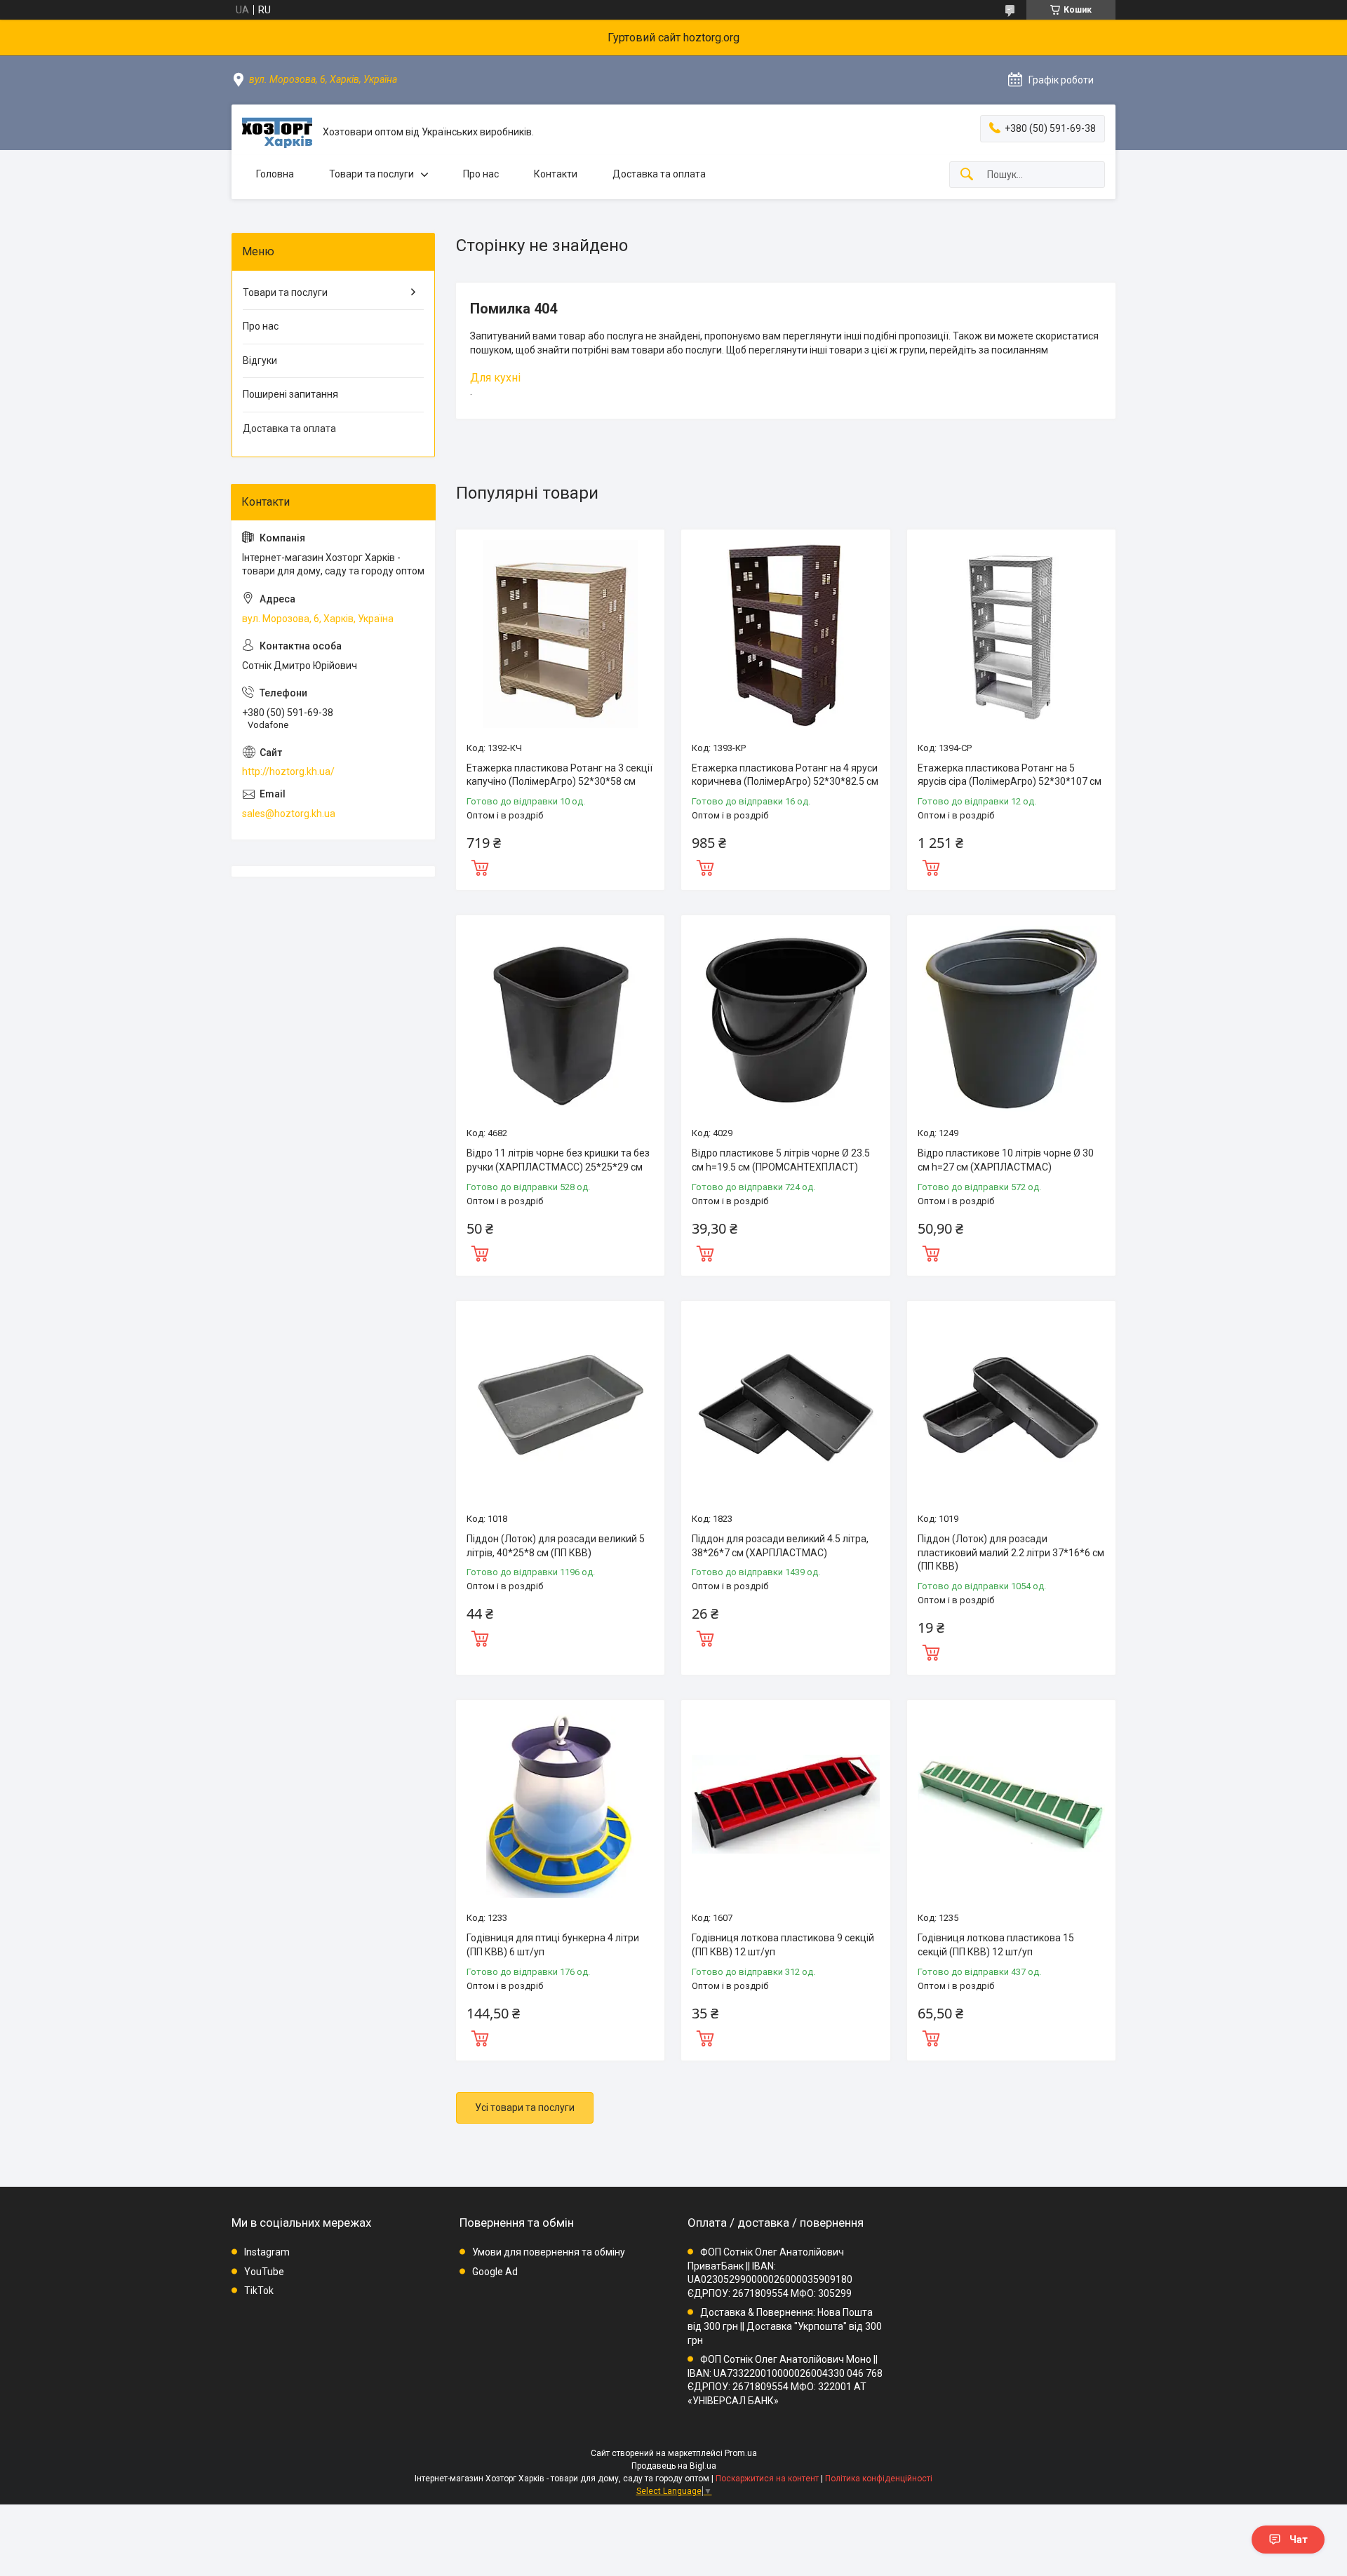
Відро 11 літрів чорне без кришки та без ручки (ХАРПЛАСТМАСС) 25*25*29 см (558, 1160)
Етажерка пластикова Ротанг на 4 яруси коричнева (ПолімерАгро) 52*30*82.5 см (785, 775)
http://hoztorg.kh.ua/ (288, 771)
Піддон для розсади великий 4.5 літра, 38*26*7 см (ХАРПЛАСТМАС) (780, 1546)
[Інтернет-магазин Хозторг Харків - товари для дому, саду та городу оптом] (277, 133)
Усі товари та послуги (525, 2108)
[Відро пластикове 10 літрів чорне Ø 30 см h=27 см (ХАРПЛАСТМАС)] (1011, 1019)
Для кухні (495, 378)
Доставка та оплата (659, 174)
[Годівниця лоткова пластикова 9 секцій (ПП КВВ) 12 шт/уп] (785, 1804)
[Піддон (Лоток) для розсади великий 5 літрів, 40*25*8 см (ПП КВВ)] (560, 1405)
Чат (1299, 2540)
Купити (480, 866)
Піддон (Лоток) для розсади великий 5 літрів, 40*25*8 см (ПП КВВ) (556, 1546)
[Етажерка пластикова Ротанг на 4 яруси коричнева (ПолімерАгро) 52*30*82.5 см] (785, 634)
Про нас (481, 174)
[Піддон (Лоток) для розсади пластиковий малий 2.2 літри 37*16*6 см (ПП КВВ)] (1011, 1405)
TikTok (259, 2291)
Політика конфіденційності (879, 2479)
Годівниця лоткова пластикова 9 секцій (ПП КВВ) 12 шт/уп (783, 1945)
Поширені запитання (290, 394)
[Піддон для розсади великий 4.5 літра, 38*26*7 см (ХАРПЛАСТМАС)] (785, 1405)
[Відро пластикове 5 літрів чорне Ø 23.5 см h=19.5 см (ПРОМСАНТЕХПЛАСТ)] (785, 1019)
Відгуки (260, 360)
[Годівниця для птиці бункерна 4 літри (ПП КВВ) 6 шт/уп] (560, 1804)
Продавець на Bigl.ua (674, 2466)
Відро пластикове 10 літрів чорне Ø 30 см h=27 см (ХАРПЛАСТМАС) (1006, 1160)
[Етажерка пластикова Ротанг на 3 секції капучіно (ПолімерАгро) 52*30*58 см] (560, 634)
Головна (275, 174)
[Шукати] (967, 175)
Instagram (267, 2252)
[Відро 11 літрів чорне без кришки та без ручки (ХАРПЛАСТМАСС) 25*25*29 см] (560, 1019)
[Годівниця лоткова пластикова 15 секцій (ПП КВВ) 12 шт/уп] (1011, 1804)
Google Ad (495, 2272)
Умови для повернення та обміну (549, 2252)
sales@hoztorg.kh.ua (289, 814)
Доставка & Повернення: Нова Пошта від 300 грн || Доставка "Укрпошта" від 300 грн (785, 2326)
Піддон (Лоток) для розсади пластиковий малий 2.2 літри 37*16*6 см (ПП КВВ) (1011, 1552)
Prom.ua (741, 2453)
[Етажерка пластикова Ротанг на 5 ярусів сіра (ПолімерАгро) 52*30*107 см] (1011, 634)
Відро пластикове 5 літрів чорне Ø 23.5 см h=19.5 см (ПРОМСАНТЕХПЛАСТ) (781, 1160)
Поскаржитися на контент (767, 2479)
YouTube (264, 2272)
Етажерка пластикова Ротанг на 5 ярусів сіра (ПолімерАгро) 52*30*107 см (1010, 775)
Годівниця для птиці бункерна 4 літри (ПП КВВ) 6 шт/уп (553, 1945)
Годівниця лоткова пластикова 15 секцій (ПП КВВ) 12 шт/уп (996, 1945)
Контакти (556, 174)
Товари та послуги (371, 174)
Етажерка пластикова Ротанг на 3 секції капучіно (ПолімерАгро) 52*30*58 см (559, 775)
